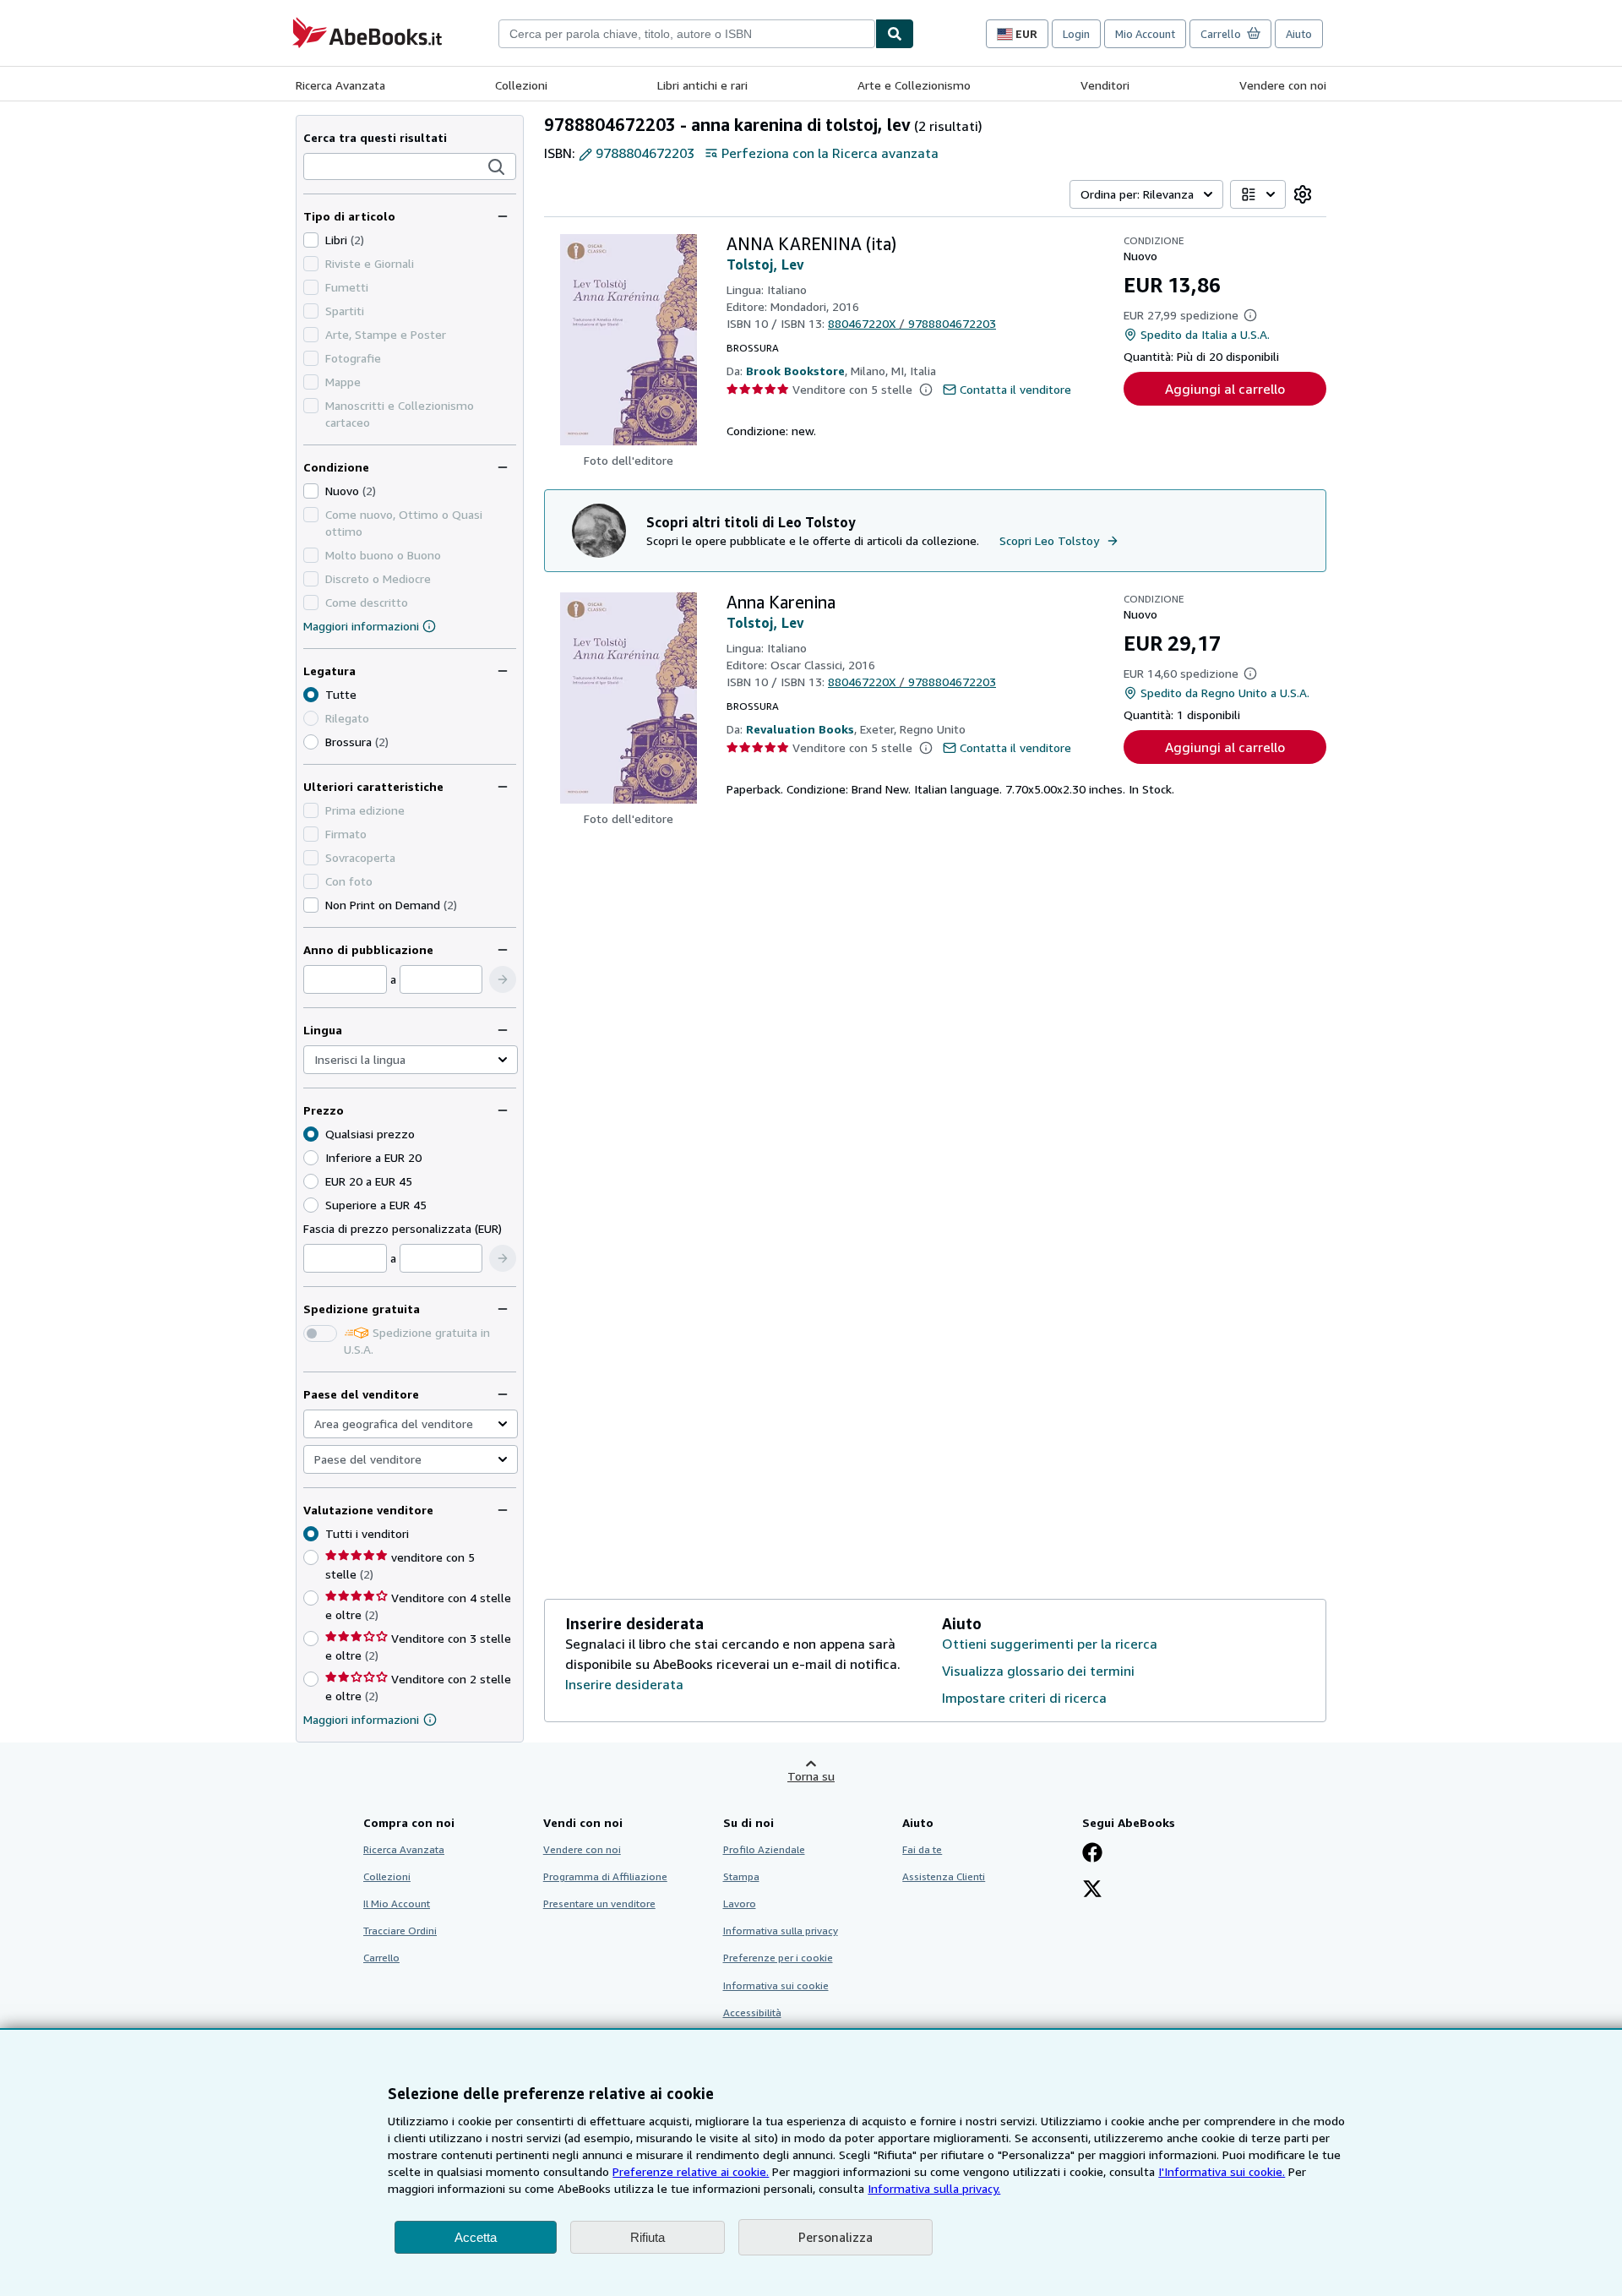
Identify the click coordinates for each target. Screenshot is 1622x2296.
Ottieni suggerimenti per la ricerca (1050, 1644)
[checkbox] (311, 240)
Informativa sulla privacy (781, 1931)
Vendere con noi (1283, 85)
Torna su (811, 1776)
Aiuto (1299, 34)
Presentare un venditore (599, 1903)
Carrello (381, 1958)
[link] (1303, 194)
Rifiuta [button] (648, 2237)
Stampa (741, 1876)
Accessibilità (752, 2012)
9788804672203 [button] (645, 153)
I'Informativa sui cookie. (1222, 2171)
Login (1076, 34)
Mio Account (1145, 34)
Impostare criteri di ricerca (1024, 1698)
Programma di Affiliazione (605, 1876)
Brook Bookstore (795, 371)
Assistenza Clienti (944, 1876)
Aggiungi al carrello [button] (1225, 389)
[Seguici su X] (1092, 1890)
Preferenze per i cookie (778, 1958)
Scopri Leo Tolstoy (1049, 540)
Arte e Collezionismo (914, 85)
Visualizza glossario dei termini (1038, 1671)
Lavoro (740, 1903)
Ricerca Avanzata (340, 85)
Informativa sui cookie (776, 1985)
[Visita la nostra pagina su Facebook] (1092, 1854)
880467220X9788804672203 (912, 323)
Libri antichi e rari (702, 85)
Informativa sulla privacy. (934, 2188)
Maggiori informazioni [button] (361, 1719)
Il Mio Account (397, 1903)
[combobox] (687, 34)
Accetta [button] (476, 2237)
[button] (497, 167)
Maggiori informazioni (361, 626)
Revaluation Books (800, 729)
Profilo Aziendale (764, 1849)
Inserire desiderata (624, 1684)
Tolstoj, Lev (765, 265)
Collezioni (521, 85)
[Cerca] (895, 34)
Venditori (1105, 85)
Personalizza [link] (835, 2237)
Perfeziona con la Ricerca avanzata (830, 153)
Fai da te (922, 1849)
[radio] (311, 742)
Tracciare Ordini (400, 1931)
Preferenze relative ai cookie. (691, 2171)
